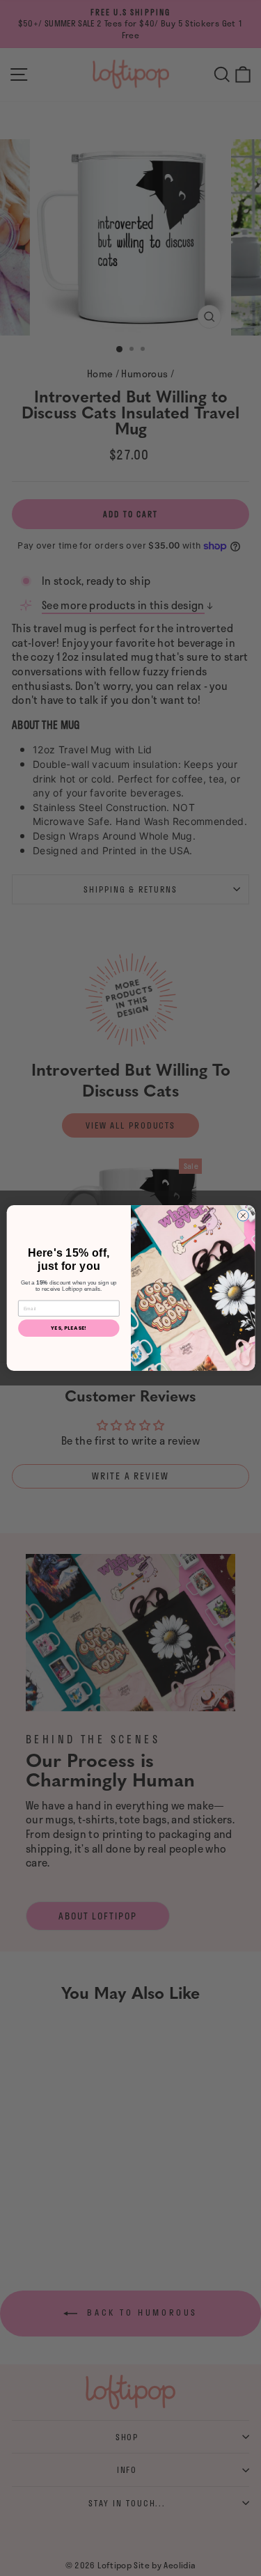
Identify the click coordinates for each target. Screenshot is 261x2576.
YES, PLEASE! (69, 1328)
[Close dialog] (243, 1216)
